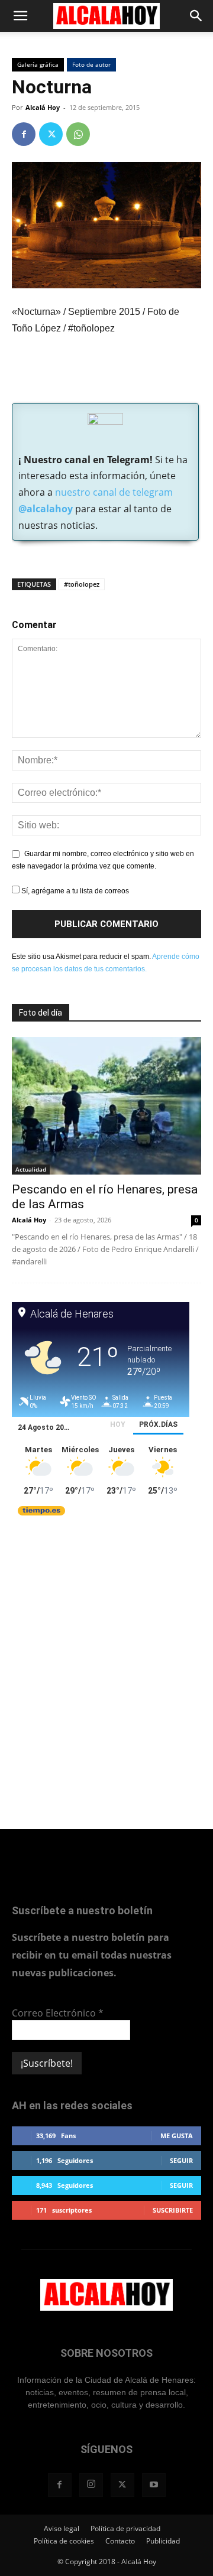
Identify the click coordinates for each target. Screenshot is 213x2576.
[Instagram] (91, 2485)
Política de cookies (64, 2541)
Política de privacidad (125, 2528)
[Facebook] (24, 134)
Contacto (120, 2541)
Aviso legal (62, 2528)
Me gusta (177, 2136)
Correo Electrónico (58, 2013)
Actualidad (31, 1169)
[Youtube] (154, 2485)
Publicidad (163, 2541)
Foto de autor (91, 64)
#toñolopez (82, 584)
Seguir (181, 2160)
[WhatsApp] (78, 134)
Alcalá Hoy (43, 107)
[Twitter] (51, 134)
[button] (20, 16)
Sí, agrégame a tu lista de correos (74, 891)
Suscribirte (173, 2210)
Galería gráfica (38, 64)
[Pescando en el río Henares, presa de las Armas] (106, 1105)
